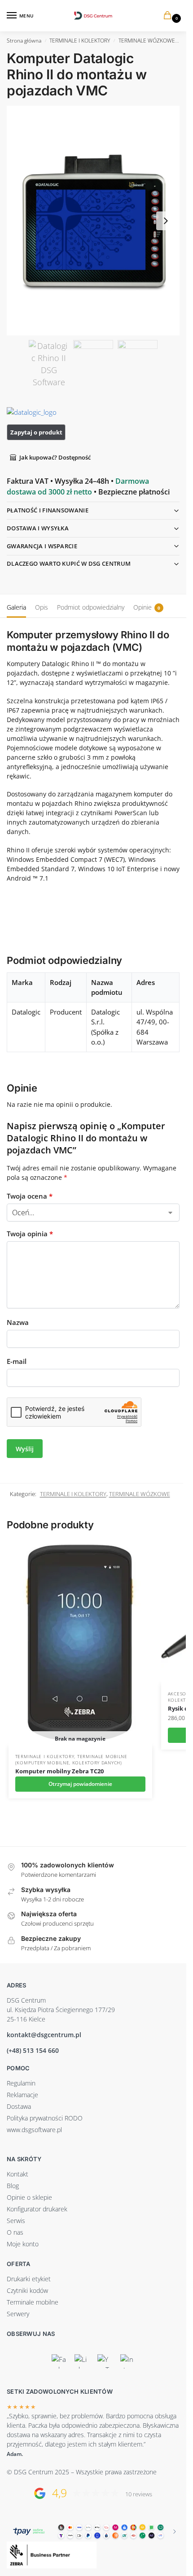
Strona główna (24, 41)
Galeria (16, 607)
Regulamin (21, 2083)
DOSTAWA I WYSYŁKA (38, 528)
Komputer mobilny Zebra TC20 (59, 1771)
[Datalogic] (40, 412)
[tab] (16, 606)
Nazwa (18, 1322)
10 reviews (139, 2494)
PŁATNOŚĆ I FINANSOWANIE (48, 510)
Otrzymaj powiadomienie (80, 1784)
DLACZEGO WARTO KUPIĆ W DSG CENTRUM (69, 563)
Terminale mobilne (33, 2302)
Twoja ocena (30, 1196)
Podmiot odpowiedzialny (91, 607)
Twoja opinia (30, 1234)
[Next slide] (166, 221)
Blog (13, 2186)
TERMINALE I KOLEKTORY (80, 41)
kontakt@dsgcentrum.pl (44, 2035)
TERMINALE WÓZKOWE (147, 41)
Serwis (16, 2221)
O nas (15, 2232)
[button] (169, 16)
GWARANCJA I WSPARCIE (42, 546)
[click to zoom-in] (93, 221)
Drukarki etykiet (29, 2279)
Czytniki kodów (27, 2290)
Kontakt (18, 2174)
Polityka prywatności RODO (45, 2118)
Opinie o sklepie (29, 2197)
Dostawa (19, 2106)
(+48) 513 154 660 (33, 2050)
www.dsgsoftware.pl (34, 2130)
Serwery (18, 2314)
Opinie (147, 607)
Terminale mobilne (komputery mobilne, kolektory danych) (71, 1759)
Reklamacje (22, 2095)
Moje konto (23, 2244)
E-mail (17, 1361)
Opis (42, 607)
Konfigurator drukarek (37, 2209)
